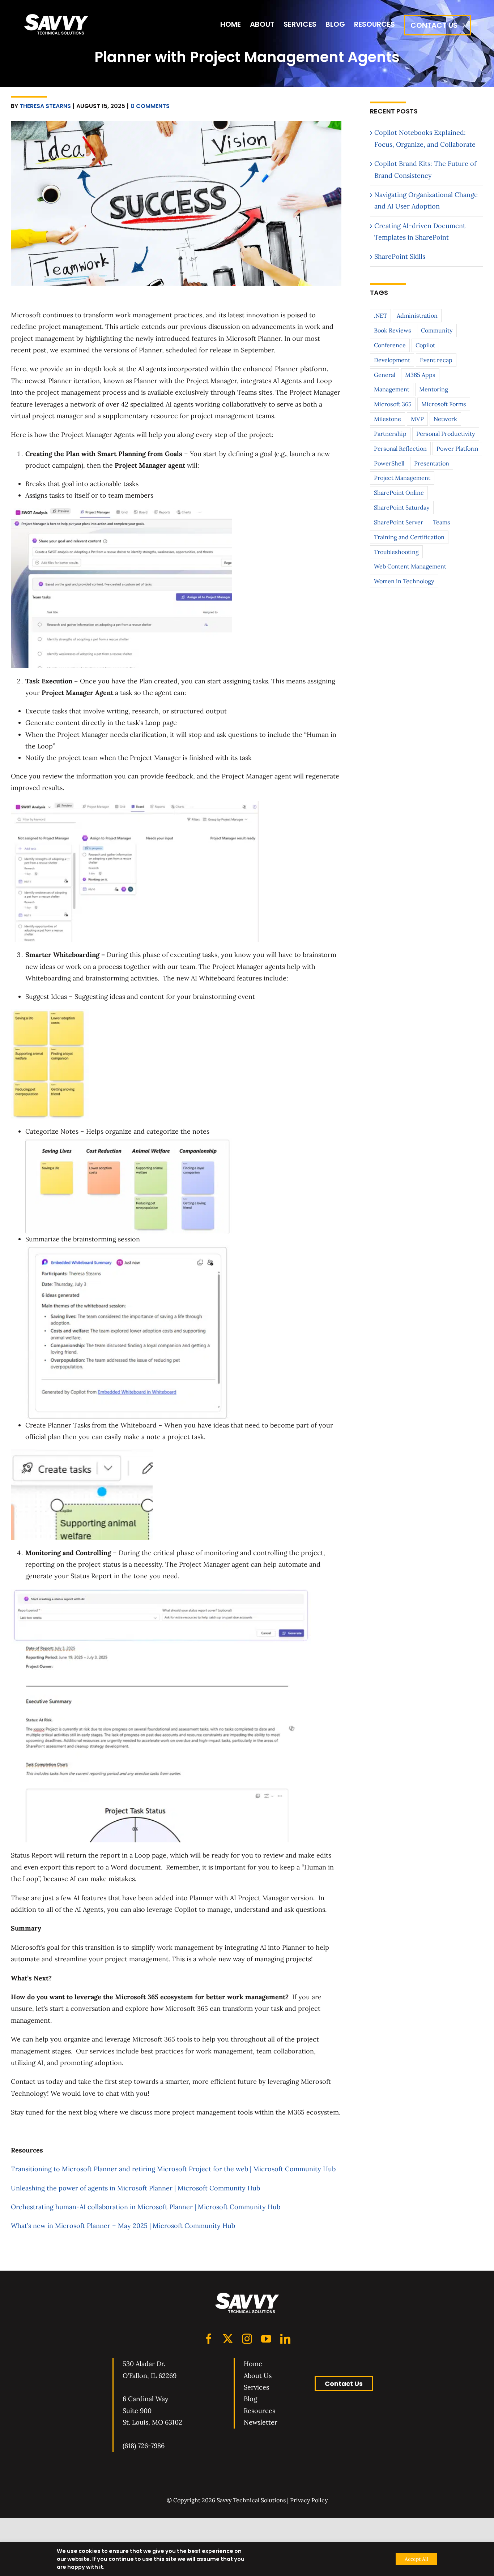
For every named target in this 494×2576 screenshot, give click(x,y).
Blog (250, 2399)
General (385, 375)
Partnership (390, 434)
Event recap (436, 360)
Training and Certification (409, 537)
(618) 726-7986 (144, 2446)
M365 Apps (420, 375)
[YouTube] (266, 2339)
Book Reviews (393, 330)
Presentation (432, 463)
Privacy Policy (309, 2500)
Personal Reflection (400, 448)
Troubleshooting (396, 552)
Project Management (402, 478)
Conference (390, 345)
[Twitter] (228, 2339)
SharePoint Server (399, 522)
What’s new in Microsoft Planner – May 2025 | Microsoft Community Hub (123, 2226)
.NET (380, 315)
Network (445, 419)
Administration (417, 315)
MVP (417, 419)
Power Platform (457, 448)
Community (437, 330)
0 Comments (150, 106)
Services (256, 2387)
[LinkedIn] (285, 2339)
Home (253, 2364)
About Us (258, 2376)
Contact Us (344, 2384)
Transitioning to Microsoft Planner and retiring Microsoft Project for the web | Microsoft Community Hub (173, 2169)
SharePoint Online (399, 493)
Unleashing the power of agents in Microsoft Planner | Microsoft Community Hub (135, 2188)
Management (392, 389)
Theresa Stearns (45, 106)
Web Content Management (410, 566)
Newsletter (261, 2422)
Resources (259, 2411)
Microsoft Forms (444, 404)
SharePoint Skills (400, 256)
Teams (442, 522)
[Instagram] (247, 2339)
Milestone (387, 419)
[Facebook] (209, 2339)
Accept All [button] (416, 2559)
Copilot (425, 345)
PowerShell (389, 463)
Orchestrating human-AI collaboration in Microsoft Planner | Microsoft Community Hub (146, 2207)
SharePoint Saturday (402, 507)
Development (392, 360)
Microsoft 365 (393, 404)
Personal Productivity (446, 434)
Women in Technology (404, 581)
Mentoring (434, 389)
